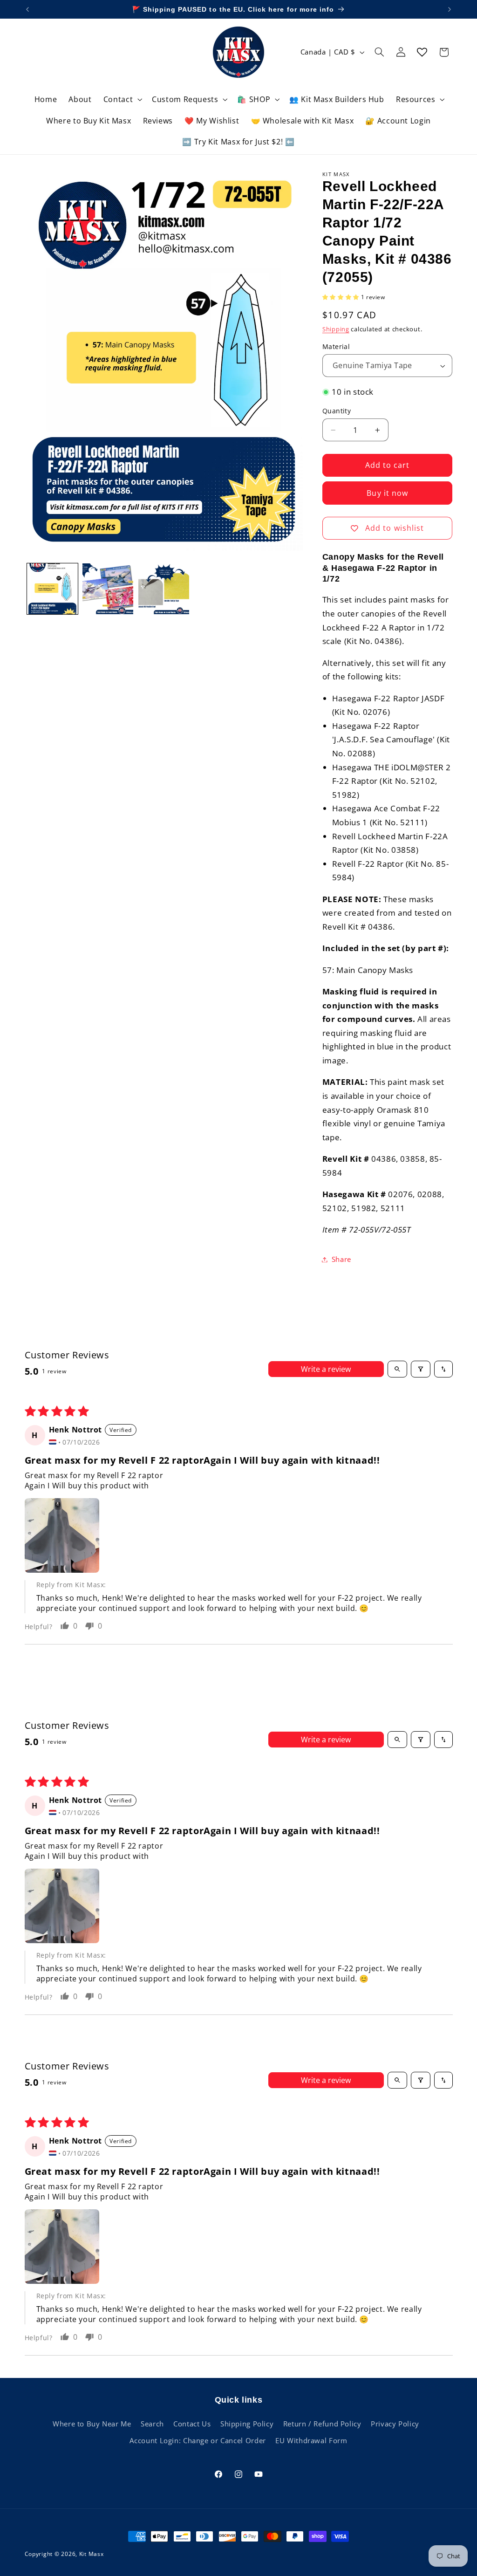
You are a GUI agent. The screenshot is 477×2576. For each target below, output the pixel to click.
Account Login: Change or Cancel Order (198, 2440)
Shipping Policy (247, 2424)
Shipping (336, 329)
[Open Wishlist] (422, 52)
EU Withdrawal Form (311, 2440)
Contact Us (192, 2424)
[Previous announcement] (27, 9)
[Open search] (397, 1369)
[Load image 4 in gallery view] (164, 589)
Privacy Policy (395, 2424)
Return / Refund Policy (322, 2424)
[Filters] (421, 1369)
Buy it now (387, 493)
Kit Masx (92, 2554)
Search (152, 2424)
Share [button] (341, 1259)
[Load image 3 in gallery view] (108, 589)
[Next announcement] (450, 9)
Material (336, 346)
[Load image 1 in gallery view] (52, 589)
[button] (122, 99)
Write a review (326, 1369)
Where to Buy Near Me (92, 2424)
